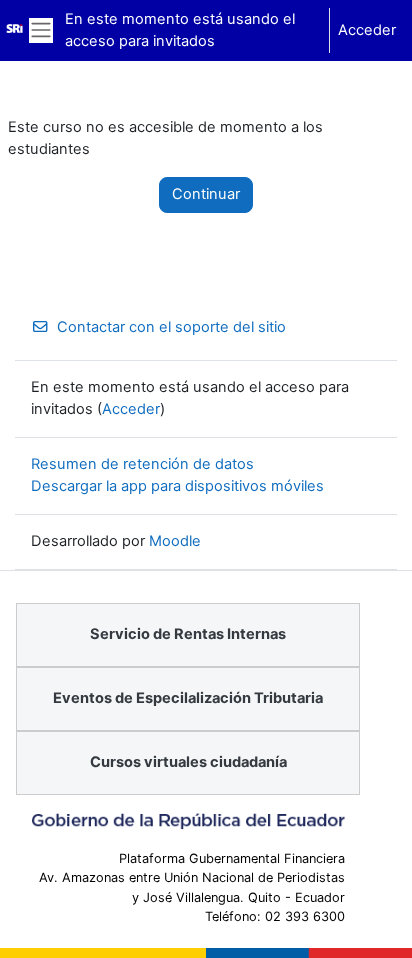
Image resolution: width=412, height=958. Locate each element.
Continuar (206, 194)
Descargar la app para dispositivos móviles (177, 486)
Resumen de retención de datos (142, 464)
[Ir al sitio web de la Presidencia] (188, 821)
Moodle (175, 541)
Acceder (367, 30)
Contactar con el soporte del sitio (171, 327)
